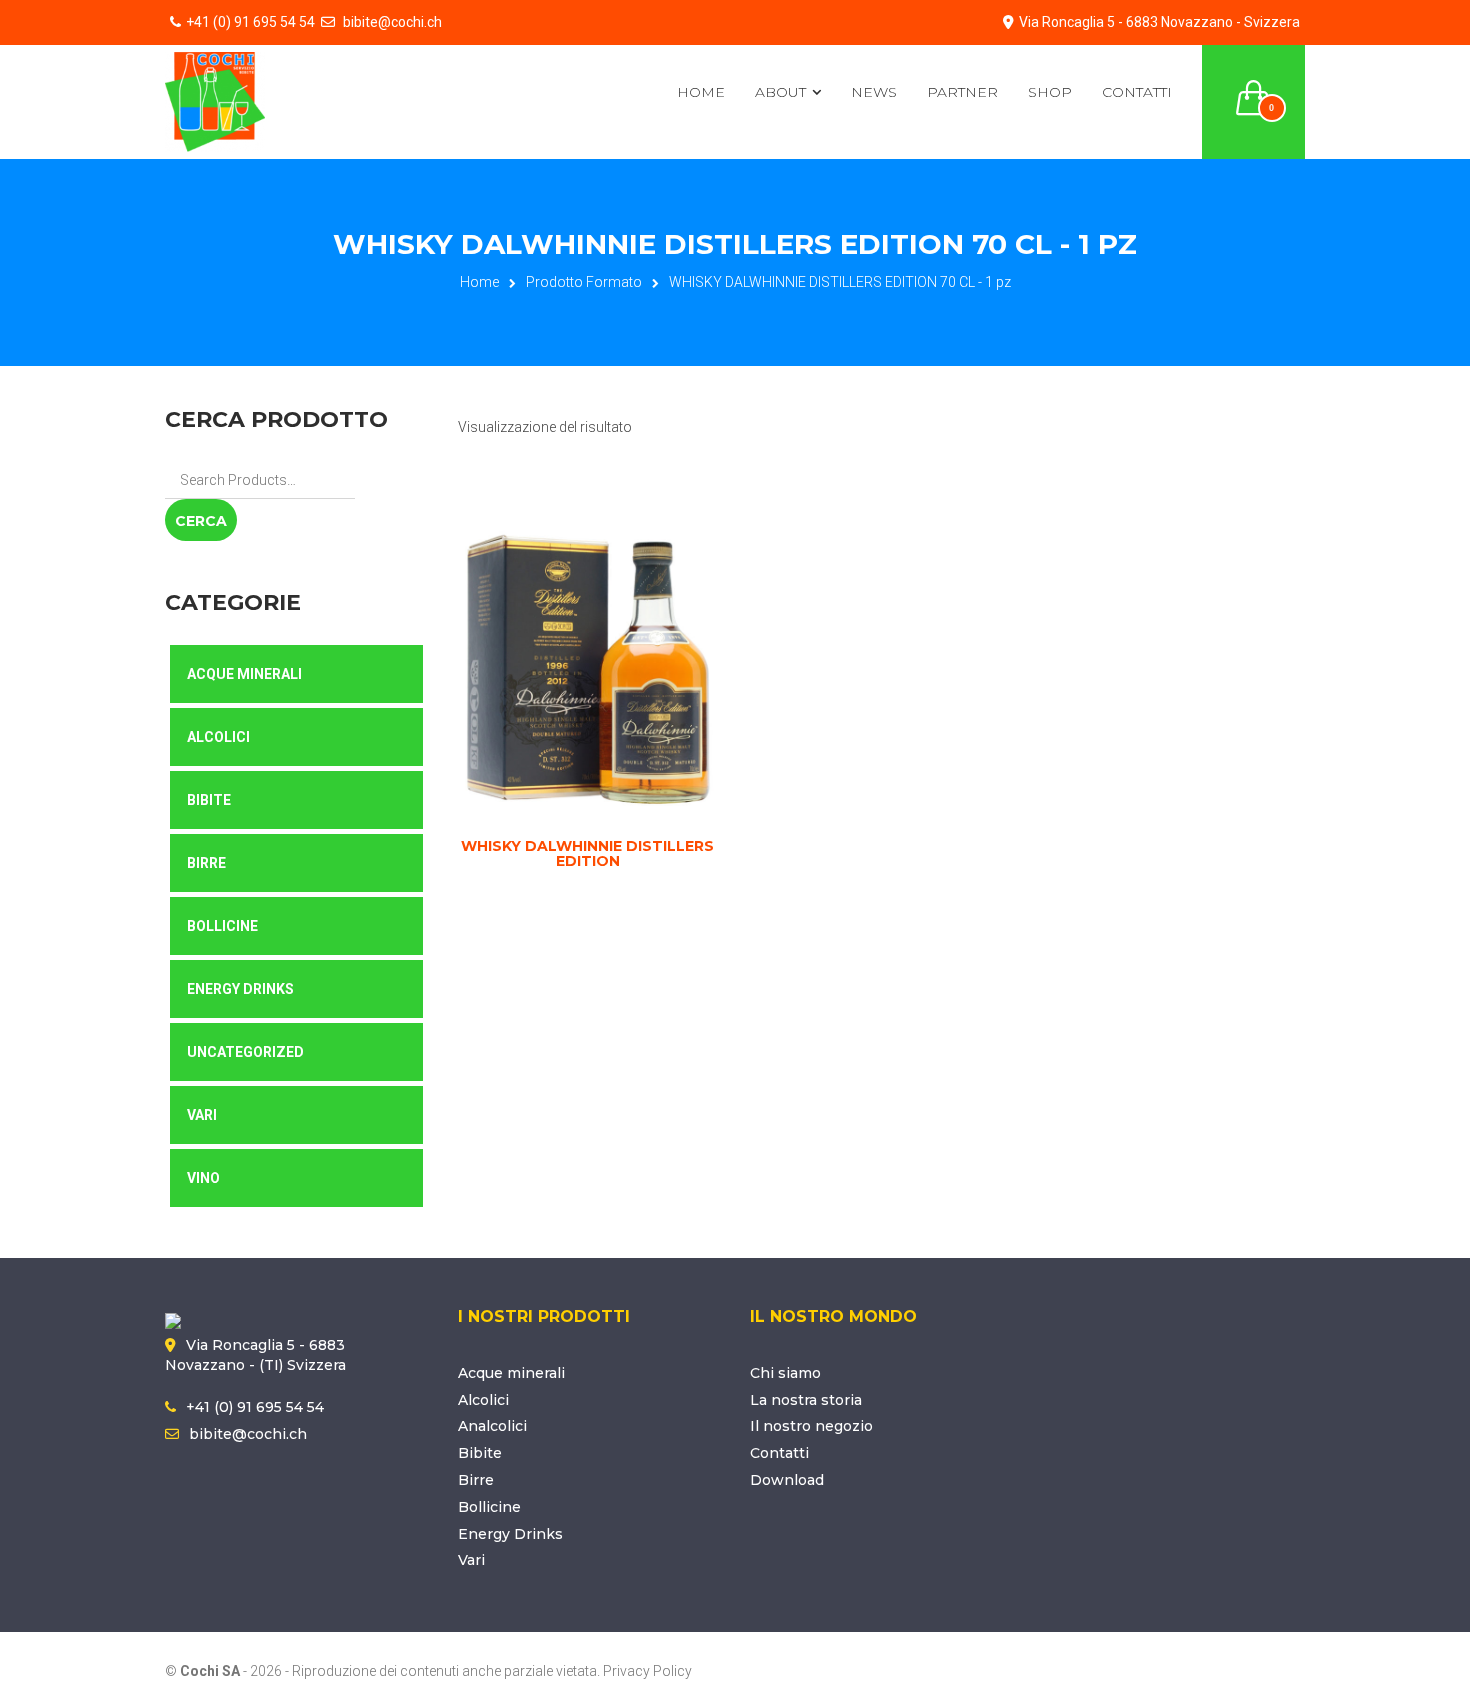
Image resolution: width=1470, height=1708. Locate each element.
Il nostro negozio (811, 1426)
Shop (1050, 92)
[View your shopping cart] (1254, 86)
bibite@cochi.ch (391, 22)
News (874, 92)
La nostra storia (806, 1400)
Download (787, 1480)
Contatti (1137, 92)
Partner (962, 92)
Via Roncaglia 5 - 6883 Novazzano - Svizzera (1159, 22)
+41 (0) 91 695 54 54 (250, 22)
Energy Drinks (240, 989)
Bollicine (222, 926)
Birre (206, 863)
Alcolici (218, 737)
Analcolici (492, 1426)
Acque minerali (511, 1373)
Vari (202, 1115)
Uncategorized (245, 1052)
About (780, 92)
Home (701, 92)
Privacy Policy (647, 1671)
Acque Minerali (244, 674)
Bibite (209, 800)
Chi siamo (785, 1373)
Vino (203, 1178)
